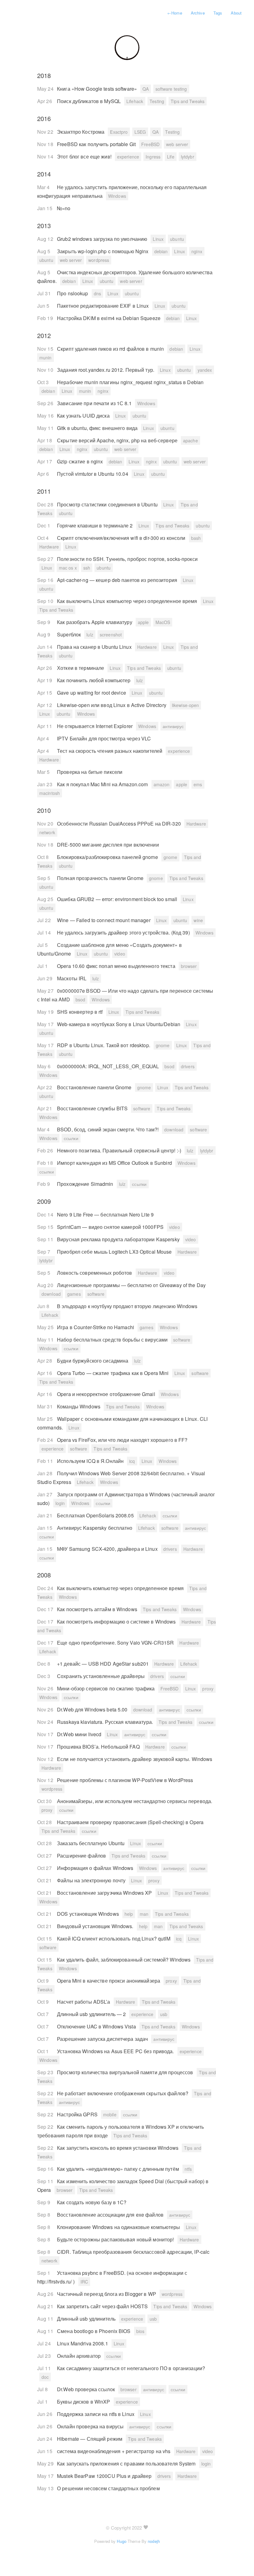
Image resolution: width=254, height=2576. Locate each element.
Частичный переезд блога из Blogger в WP (107, 2294)
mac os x (68, 568)
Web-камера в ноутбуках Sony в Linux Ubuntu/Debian (119, 1024)
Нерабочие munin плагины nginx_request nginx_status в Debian (130, 382)
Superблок (70, 634)
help (129, 1914)
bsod (80, 1000)
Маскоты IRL (72, 978)
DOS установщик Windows (89, 1914)
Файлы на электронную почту (92, 1880)
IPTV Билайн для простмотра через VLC (104, 738)
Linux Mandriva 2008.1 (83, 2343)
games (74, 1294)
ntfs (188, 2169)
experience (128, 157)
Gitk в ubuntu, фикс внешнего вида (98, 428)
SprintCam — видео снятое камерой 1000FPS (111, 1227)
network (47, 832)
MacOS (163, 622)
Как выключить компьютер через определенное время (121, 1588)
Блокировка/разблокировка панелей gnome (108, 857)
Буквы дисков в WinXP (84, 2402)
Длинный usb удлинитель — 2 (92, 2014)
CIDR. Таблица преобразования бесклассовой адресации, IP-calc (133, 2252)
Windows (117, 196)
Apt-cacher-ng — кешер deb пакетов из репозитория (118, 580)
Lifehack (135, 101)
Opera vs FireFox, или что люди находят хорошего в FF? (122, 1440)
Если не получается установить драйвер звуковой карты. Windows (135, 1759)
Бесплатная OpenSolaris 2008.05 (96, 1515)
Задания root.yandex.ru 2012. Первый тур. (106, 370)
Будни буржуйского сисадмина (93, 1361)
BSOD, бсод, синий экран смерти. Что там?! (108, 1129)
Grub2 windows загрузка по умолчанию (103, 239)
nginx (197, 251)
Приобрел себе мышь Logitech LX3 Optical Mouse (115, 1252)
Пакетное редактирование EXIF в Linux (103, 306)
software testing (171, 89)
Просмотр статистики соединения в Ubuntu (108, 504)
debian (161, 251)
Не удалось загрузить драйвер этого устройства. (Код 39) (124, 932)
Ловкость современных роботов (95, 1273)
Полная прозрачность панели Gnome (101, 878)
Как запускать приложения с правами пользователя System (127, 2463)
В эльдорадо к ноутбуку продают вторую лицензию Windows (127, 1306)
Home (175, 13)
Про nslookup (73, 293)
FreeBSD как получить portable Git (97, 144)
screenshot (111, 635)
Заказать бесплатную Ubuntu (91, 1843)
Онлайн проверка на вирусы (91, 2426)
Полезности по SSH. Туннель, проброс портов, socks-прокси (127, 559)
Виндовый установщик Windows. (96, 1926)
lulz (90, 635)
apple (143, 622)
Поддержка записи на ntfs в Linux (96, 2414)
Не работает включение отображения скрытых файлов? (123, 2093)
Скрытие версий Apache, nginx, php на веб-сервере (118, 440)
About (236, 13)
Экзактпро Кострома (81, 132)
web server (177, 144)
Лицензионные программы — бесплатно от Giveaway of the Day (131, 1285)
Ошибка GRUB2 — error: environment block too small (118, 899)
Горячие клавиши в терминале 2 (96, 525)
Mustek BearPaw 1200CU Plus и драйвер (105, 2476)
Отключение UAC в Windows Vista (97, 2026)
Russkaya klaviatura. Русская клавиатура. (106, 1722)
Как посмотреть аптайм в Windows (98, 1609)
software (142, 1108)
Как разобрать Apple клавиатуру (95, 622)
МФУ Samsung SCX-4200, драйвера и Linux (108, 1549)
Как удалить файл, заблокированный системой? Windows (124, 1960)
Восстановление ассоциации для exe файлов (111, 2215)
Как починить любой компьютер (94, 680)
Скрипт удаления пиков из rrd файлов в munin (111, 349)
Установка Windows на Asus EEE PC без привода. (116, 2051)
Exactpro (119, 132)
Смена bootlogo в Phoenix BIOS (94, 2331)
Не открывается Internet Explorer (95, 726)
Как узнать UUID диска (84, 416)
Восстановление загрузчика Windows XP (105, 1893)
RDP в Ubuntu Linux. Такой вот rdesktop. (104, 1045)
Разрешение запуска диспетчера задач (103, 2039)
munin (46, 358)
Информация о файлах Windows (96, 1868)
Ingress (153, 157)
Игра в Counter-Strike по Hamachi (96, 1327)
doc (45, 2377)
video (120, 954)
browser (189, 966)
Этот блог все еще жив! (85, 156)
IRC (84, 2282)
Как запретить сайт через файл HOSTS (103, 2306)
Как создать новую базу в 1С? (92, 2202)
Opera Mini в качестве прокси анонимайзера (109, 1981)
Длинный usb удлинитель (87, 2319)
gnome (171, 857)
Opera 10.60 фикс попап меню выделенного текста (117, 966)
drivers (188, 1066)
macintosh (50, 793)
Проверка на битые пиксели (90, 772)
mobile (110, 2114)
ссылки (71, 1138)
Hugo (121, 2541)
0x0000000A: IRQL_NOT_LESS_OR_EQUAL (109, 1066)
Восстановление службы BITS (93, 1108)
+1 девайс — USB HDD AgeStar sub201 (103, 1664)
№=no (64, 208)
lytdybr (188, 157)
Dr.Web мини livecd (80, 1734)
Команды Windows (79, 1406)
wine (198, 920)
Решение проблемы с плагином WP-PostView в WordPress (125, 1780)
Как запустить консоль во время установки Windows (118, 2148)
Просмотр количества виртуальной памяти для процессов (126, 2072)
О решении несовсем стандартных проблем (108, 2488)
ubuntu (177, 239)
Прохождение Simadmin (86, 1184)
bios (140, 2331)
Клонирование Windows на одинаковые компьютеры (119, 2227)
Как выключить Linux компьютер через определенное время (128, 601)
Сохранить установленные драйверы (101, 1676)
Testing (157, 101)
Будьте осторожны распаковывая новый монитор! (116, 2239)
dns (97, 293)
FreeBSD (150, 144)
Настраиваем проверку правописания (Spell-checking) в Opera (130, 1822)
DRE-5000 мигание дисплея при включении (108, 845)
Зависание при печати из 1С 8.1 (95, 403)
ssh (87, 568)
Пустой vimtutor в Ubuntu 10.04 (93, 474)
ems (198, 784)
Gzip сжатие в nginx (81, 461)
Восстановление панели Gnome (95, 1087)
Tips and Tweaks (188, 101)
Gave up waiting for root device (92, 693)
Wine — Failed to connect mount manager (104, 920)
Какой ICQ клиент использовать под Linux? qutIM (114, 1939)
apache (190, 440)
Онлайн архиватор (79, 2356)
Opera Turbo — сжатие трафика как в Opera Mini (114, 1373)
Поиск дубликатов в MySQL (90, 101)
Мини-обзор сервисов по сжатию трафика (107, 1688)
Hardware (49, 547)
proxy (208, 1689)
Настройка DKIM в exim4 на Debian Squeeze (109, 318)
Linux (158, 239)
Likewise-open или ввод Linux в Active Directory (112, 705)
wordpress (99, 260)
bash (196, 538)
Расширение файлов (82, 1856)
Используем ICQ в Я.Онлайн (91, 1461)
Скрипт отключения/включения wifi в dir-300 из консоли (122, 538)
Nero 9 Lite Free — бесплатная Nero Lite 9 (105, 1214)
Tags (218, 13)
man (144, 1914)
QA (146, 89)
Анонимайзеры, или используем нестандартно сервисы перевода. (135, 1801)
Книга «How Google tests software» (98, 89)
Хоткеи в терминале (81, 668)
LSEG (140, 132)
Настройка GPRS (78, 2114)
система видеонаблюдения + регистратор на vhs (114, 2451)
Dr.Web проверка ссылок (87, 2389)
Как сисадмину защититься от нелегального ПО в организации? (131, 2368)
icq (132, 1461)
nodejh (154, 2541)
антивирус (173, 726)
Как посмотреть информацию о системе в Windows (117, 1622)
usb (164, 2014)
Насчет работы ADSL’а (84, 2002)
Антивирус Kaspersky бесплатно (95, 1528)
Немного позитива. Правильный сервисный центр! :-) (120, 1150)
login (60, 1503)
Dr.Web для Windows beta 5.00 (93, 1709)
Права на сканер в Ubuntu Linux (95, 647)
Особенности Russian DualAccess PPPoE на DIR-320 (120, 824)
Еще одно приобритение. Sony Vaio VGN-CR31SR (116, 1643)
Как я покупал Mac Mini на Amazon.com (103, 784)
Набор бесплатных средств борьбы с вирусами (113, 1340)
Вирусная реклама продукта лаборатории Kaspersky (119, 1239)
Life (171, 157)
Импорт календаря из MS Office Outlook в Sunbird (115, 1163)
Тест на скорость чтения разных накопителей (110, 751)
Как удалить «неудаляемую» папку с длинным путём (119, 2169)
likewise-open (186, 705)
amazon (162, 784)
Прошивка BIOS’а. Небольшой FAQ (99, 1747)
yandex (205, 370)
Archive (198, 13)
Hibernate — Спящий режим (90, 2439)
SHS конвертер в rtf (80, 1012)
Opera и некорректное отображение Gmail (107, 1394)
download (174, 1130)
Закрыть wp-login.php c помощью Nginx (103, 251)
